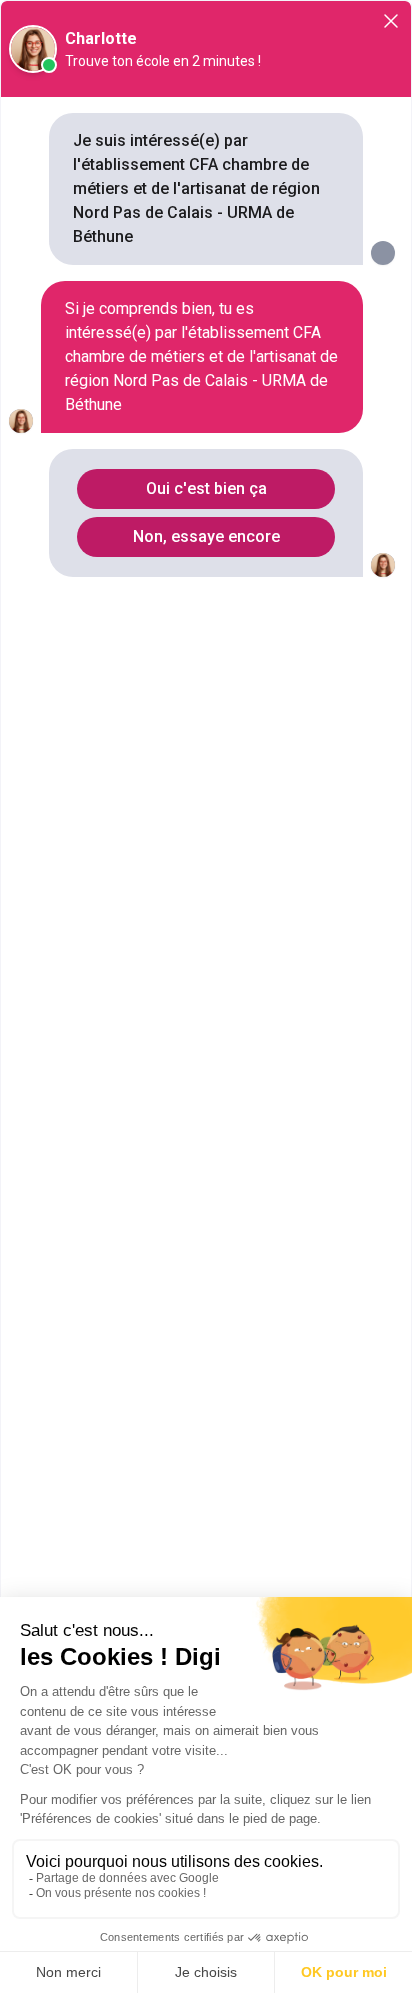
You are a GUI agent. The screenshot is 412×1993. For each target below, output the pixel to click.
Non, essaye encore (206, 536)
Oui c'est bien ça (206, 488)
